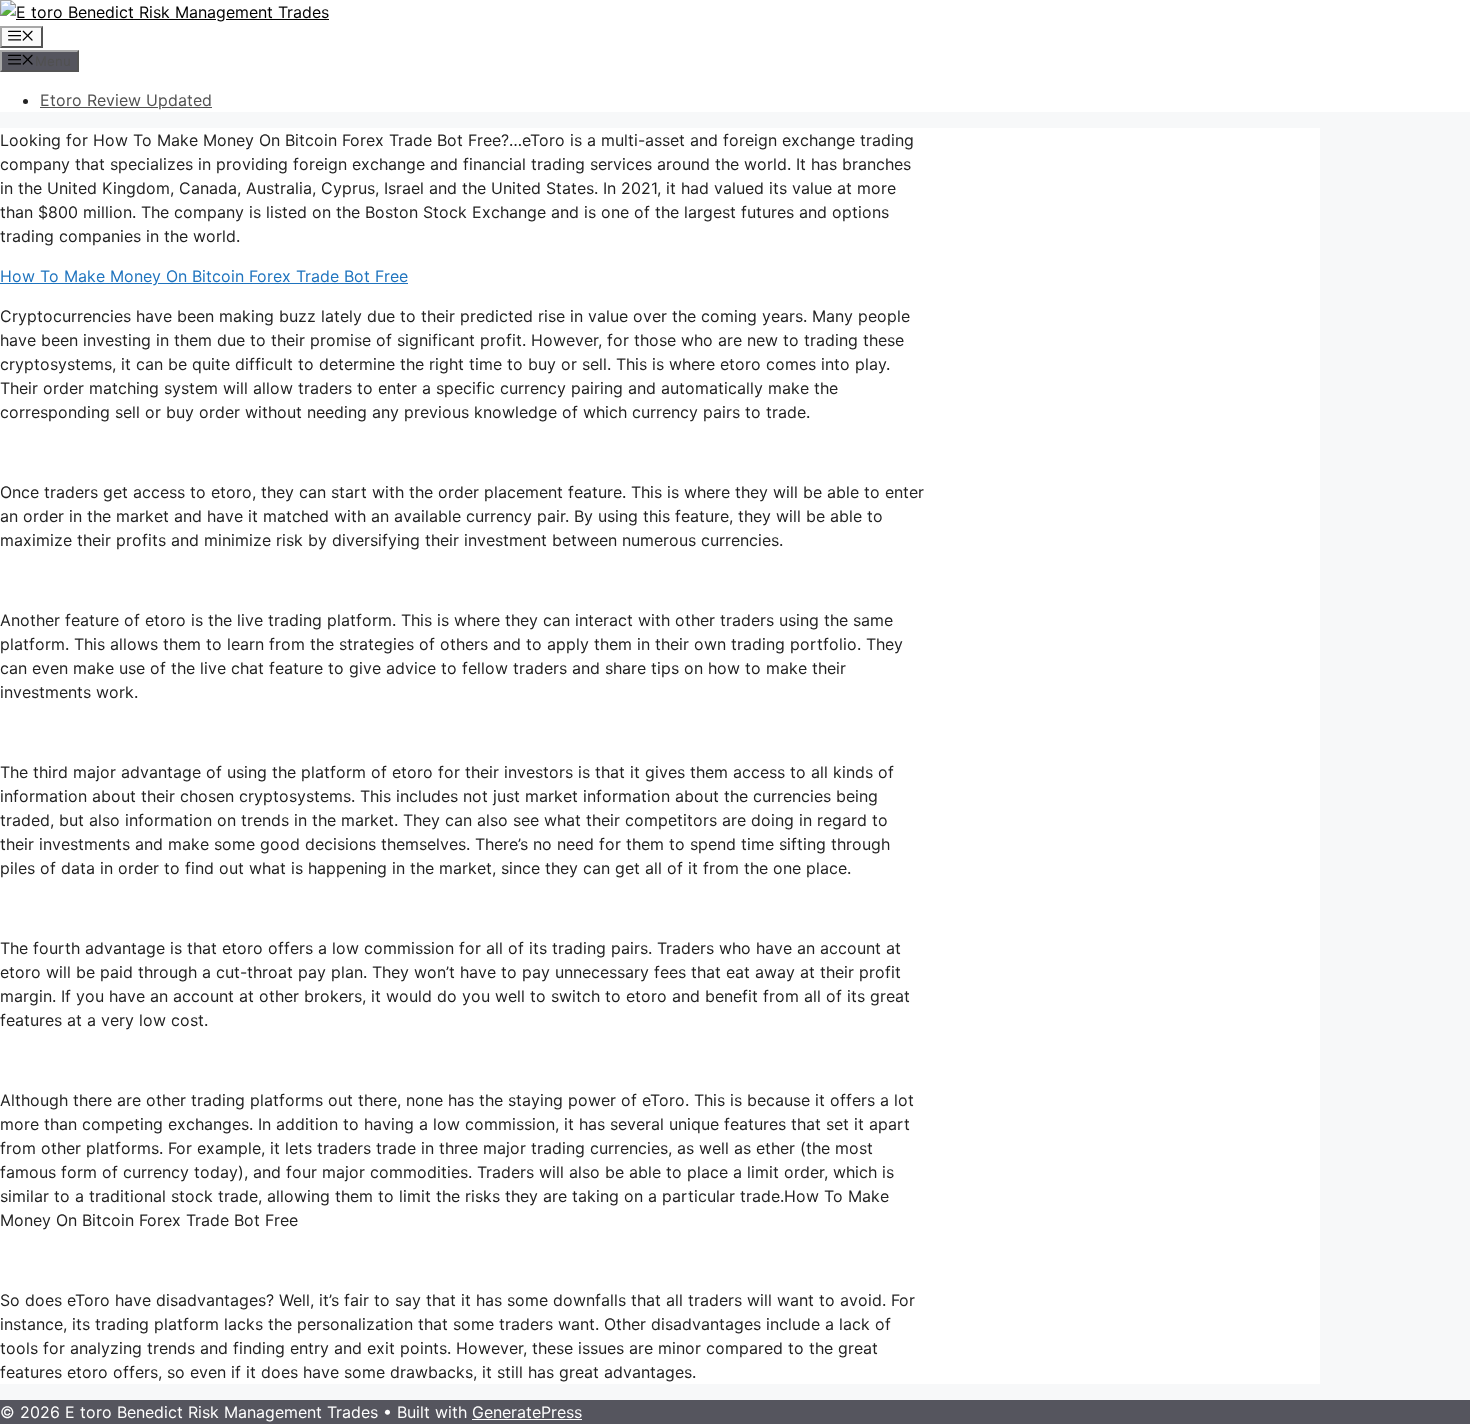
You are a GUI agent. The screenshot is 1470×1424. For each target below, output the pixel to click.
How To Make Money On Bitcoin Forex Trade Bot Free (204, 276)
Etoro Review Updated (126, 100)
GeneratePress (527, 1412)
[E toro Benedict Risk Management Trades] (164, 12)
